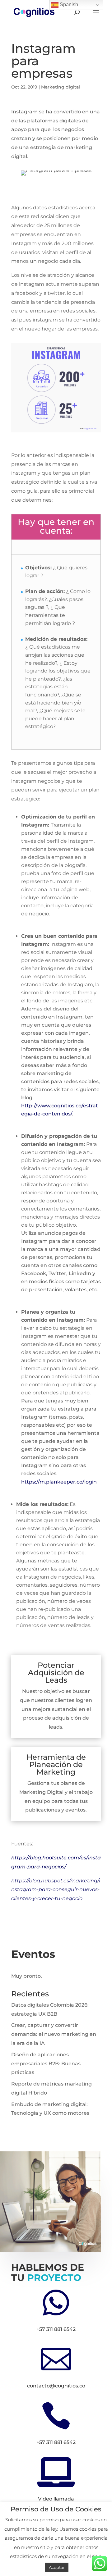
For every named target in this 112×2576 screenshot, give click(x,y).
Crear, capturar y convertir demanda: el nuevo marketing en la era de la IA (54, 2034)
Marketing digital (61, 87)
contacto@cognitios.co (56, 2386)
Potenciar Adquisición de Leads (56, 1673)
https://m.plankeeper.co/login (59, 1482)
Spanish (68, 5)
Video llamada (56, 2499)
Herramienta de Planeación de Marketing (56, 1764)
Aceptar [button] (57, 2567)
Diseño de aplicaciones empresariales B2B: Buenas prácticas (46, 2064)
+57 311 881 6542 (56, 2329)
